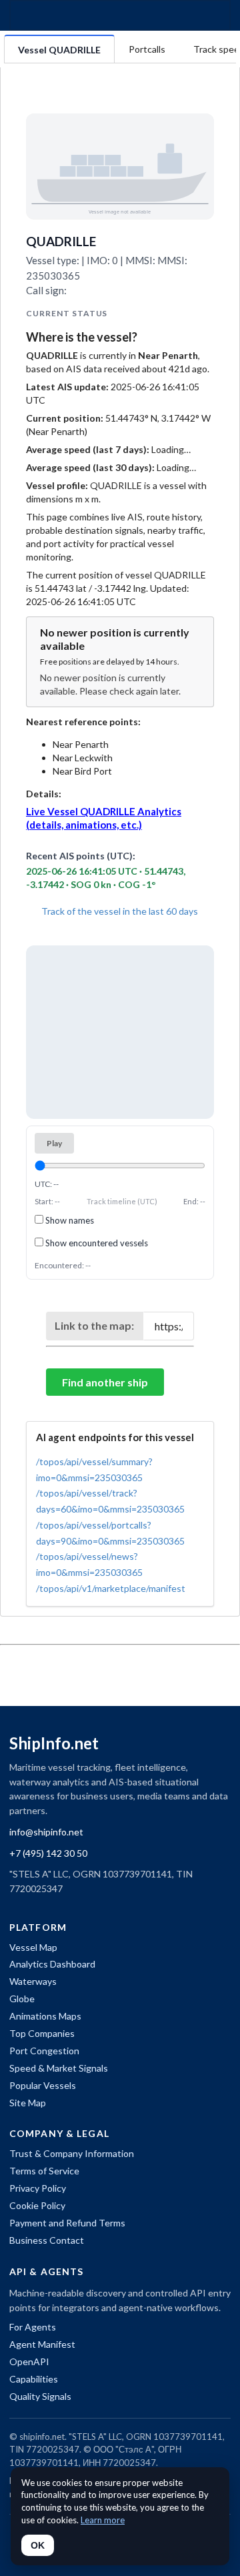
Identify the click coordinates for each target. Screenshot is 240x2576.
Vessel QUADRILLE (59, 50)
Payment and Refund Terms (67, 2223)
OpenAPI (29, 2362)
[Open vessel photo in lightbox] (120, 166)
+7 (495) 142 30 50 (48, 1853)
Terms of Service (44, 2171)
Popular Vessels (43, 2085)
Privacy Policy (38, 2188)
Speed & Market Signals (59, 2068)
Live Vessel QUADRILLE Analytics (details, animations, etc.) (104, 818)
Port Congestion (44, 2051)
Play (54, 1143)
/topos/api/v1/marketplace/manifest (111, 1588)
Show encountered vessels (96, 1243)
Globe (22, 1999)
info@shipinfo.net (46, 1832)
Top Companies (42, 2033)
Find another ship (105, 1382)
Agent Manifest (42, 2344)
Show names (69, 1220)
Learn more (103, 2520)
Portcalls (147, 49)
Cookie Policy (37, 2205)
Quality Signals (40, 2396)
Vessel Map (33, 1947)
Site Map (28, 2103)
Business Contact (47, 2240)
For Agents (33, 2327)
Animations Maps (45, 2016)
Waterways (33, 1981)
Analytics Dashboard (52, 1964)
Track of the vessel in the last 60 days (119, 911)
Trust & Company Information (72, 2153)
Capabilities (34, 2379)
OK (38, 2545)
